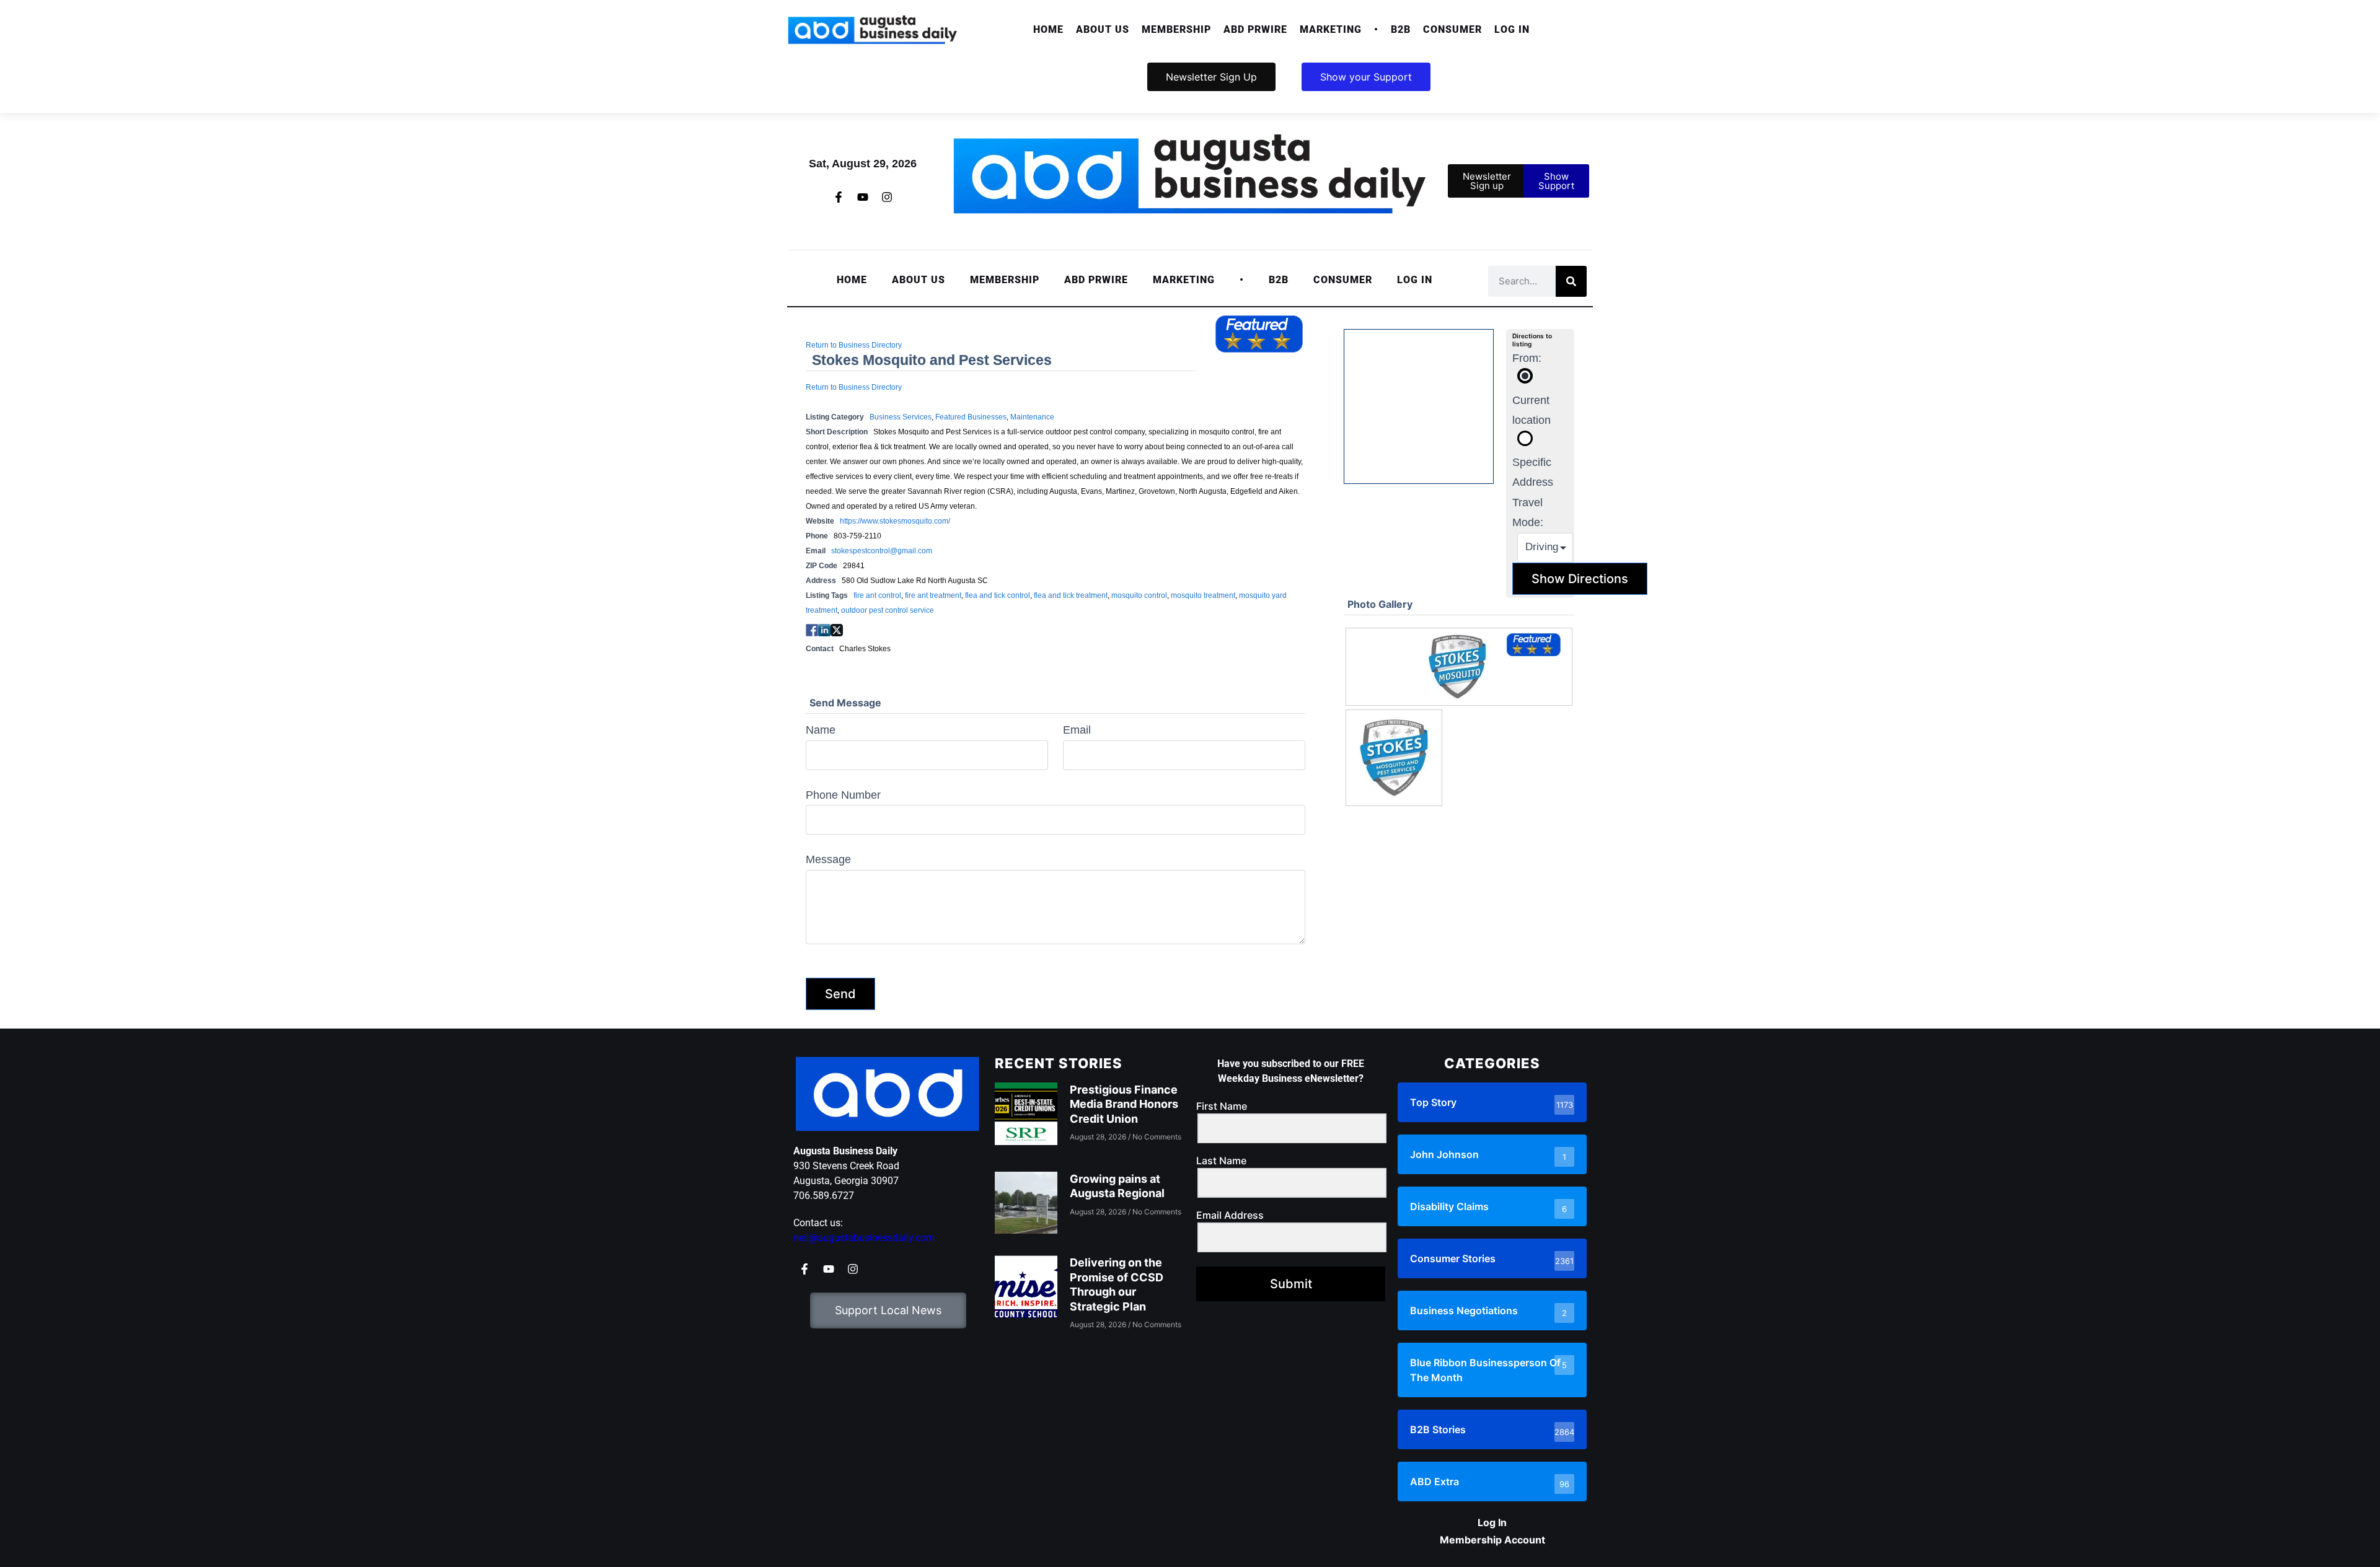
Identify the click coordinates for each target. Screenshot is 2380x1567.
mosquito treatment (1203, 595)
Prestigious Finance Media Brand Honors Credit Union (1124, 1104)
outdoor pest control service (888, 610)
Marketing (1331, 29)
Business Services (901, 417)
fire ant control (877, 595)
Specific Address (1533, 472)
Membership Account (1492, 1540)
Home (1048, 29)
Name (821, 730)
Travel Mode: (1528, 512)
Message (828, 859)
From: (1527, 358)
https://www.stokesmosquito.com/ (895, 521)
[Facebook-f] (839, 197)
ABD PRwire (1255, 29)
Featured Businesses (971, 417)
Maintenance (1032, 417)
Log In (1512, 29)
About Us (1103, 29)
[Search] (1571, 281)
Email (1077, 730)
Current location (1532, 410)
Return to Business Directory (854, 345)
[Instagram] (887, 197)
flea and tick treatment (1071, 595)
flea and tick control (998, 595)
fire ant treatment (933, 595)
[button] (1103, 30)
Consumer (1452, 29)
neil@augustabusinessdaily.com (864, 1238)
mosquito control (1139, 595)
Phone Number (843, 795)
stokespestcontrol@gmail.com (882, 551)
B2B (1401, 29)
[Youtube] (863, 197)
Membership (1176, 29)
